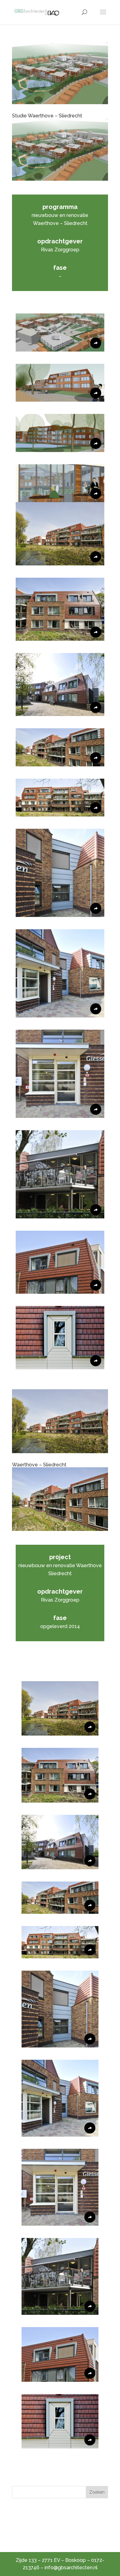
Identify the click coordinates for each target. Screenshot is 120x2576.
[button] (60, 332)
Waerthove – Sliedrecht (39, 1465)
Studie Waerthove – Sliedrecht (47, 116)
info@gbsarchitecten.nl (71, 2568)
